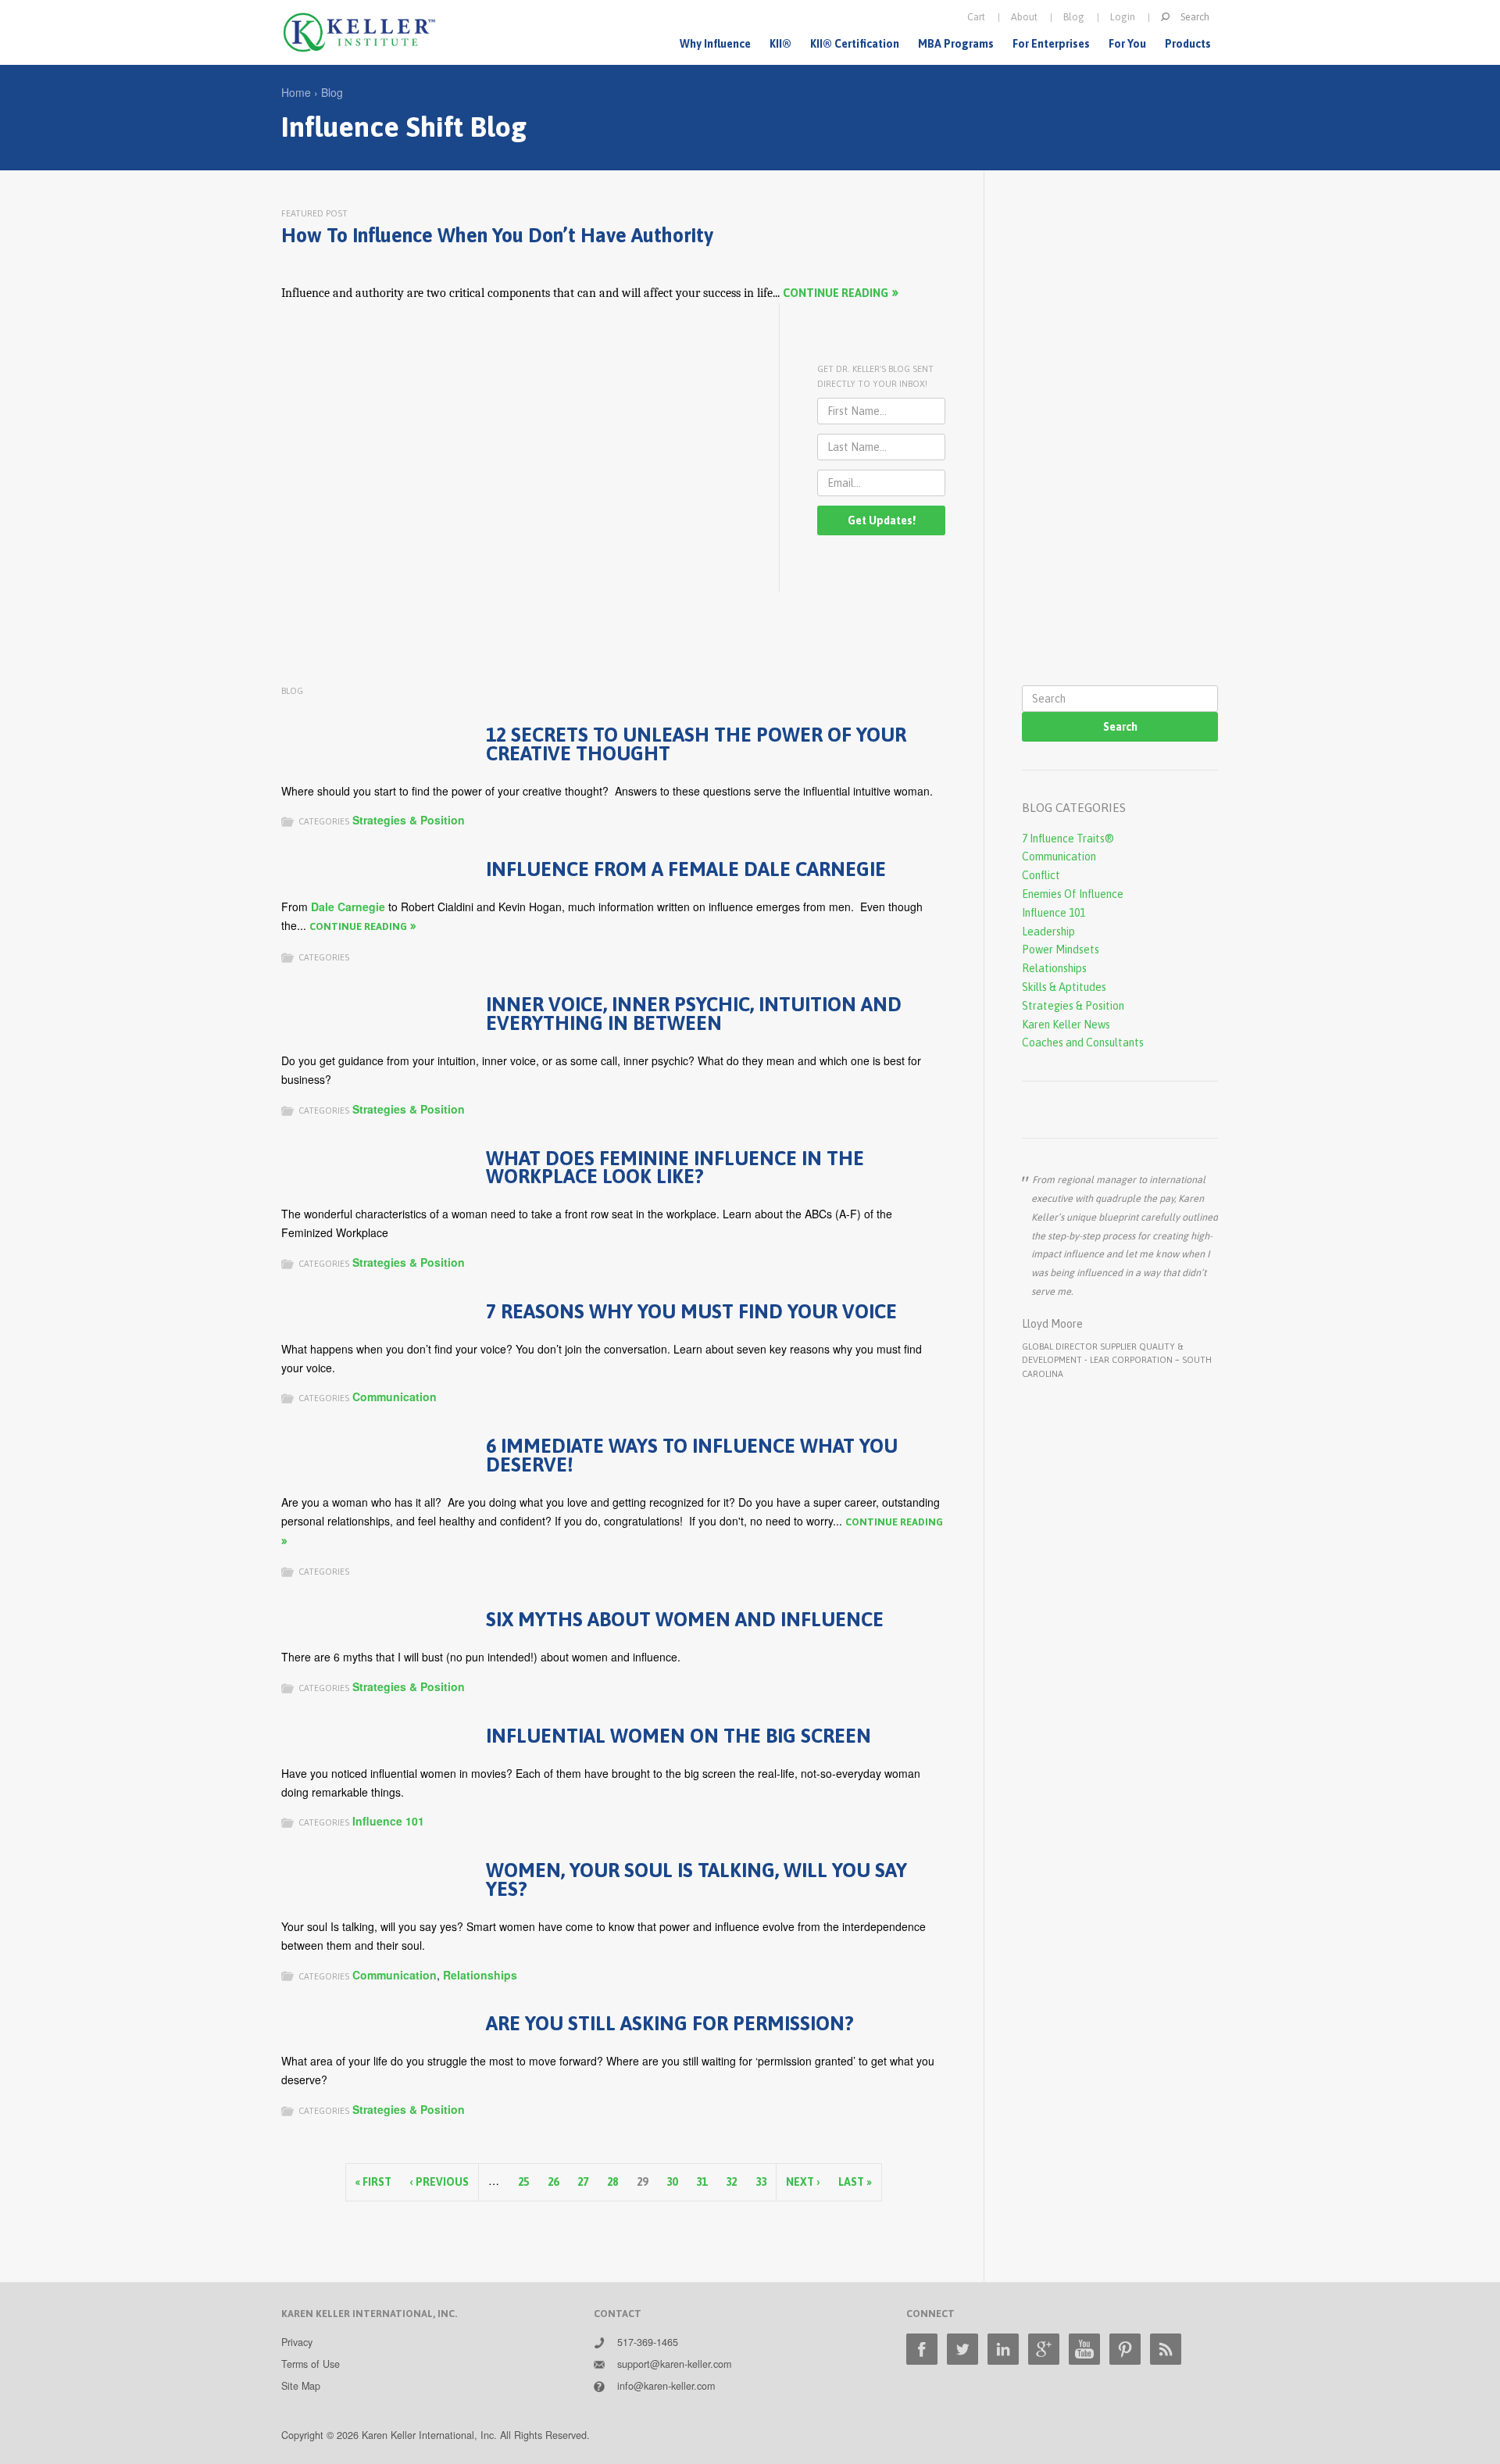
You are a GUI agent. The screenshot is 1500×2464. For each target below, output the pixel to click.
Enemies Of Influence (1073, 894)
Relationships (480, 1975)
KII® (780, 44)
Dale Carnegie (348, 907)
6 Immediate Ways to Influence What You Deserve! (692, 1455)
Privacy (297, 2342)
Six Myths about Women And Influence (685, 1619)
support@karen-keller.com (674, 2364)
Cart (976, 17)
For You (1127, 44)
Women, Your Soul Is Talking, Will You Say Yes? (696, 1879)
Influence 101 (388, 1821)
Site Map (301, 2386)
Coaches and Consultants (1083, 1042)
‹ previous (439, 2182)
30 (672, 2182)
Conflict (1041, 875)
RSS (1166, 2349)
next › (803, 2182)
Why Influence (715, 44)
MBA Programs (956, 44)
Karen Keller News (1066, 1025)
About (1024, 17)
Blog (1074, 17)
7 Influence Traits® (1068, 839)
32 (731, 2182)
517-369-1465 (648, 2342)
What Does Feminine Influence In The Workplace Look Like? (675, 1167)
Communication (395, 1397)
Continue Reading (836, 293)
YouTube (1084, 2349)
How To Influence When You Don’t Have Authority (497, 235)
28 (612, 2182)
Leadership (1048, 932)
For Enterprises (1051, 44)
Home (296, 92)
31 (702, 2182)
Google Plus (1044, 2349)
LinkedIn (1003, 2349)
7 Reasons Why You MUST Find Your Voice (691, 1311)
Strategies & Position (409, 820)
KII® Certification (855, 44)
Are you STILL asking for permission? (670, 2023)
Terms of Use (311, 2364)
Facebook (922, 2349)
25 (523, 2182)
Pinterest (1125, 2349)
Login (1123, 17)
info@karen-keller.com (666, 2386)
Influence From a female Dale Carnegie (686, 869)
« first (373, 2182)
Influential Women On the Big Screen (679, 1735)
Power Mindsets (1061, 949)
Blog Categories (1074, 808)
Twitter (962, 2349)
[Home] (359, 32)
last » (855, 2182)
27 (583, 2182)
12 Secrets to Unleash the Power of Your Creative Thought (696, 744)
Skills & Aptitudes (1064, 987)
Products (1188, 44)
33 (761, 2182)
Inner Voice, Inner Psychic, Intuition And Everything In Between (694, 1013)
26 (553, 2182)
